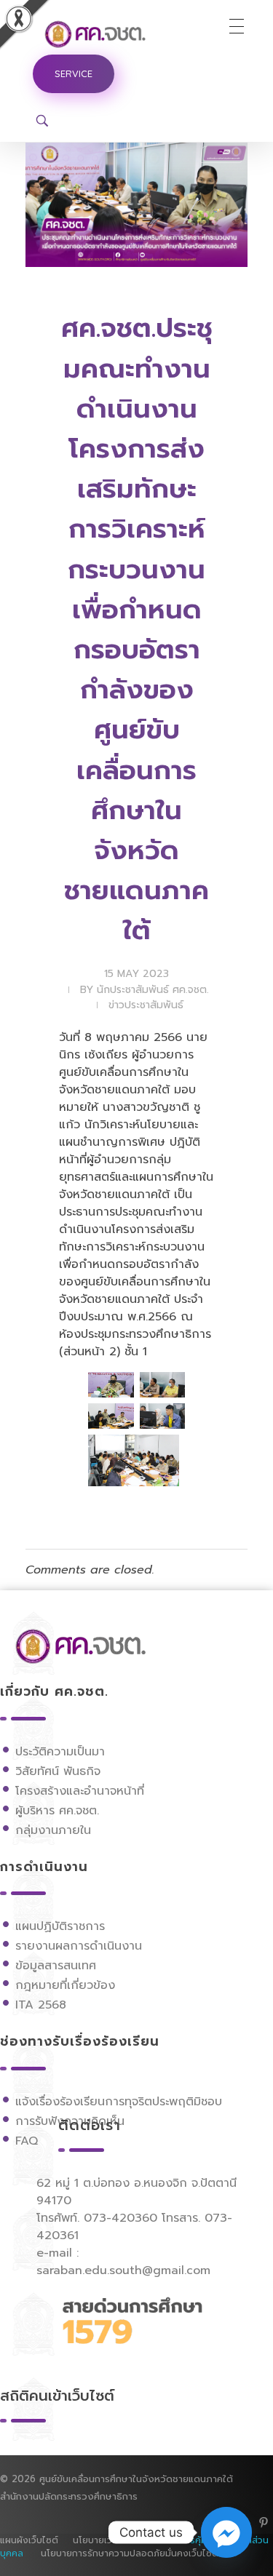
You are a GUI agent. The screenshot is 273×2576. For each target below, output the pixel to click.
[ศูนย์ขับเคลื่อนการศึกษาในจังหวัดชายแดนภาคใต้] (109, 34)
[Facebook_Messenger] (226, 2532)
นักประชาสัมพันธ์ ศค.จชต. (153, 990)
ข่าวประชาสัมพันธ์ (146, 1005)
